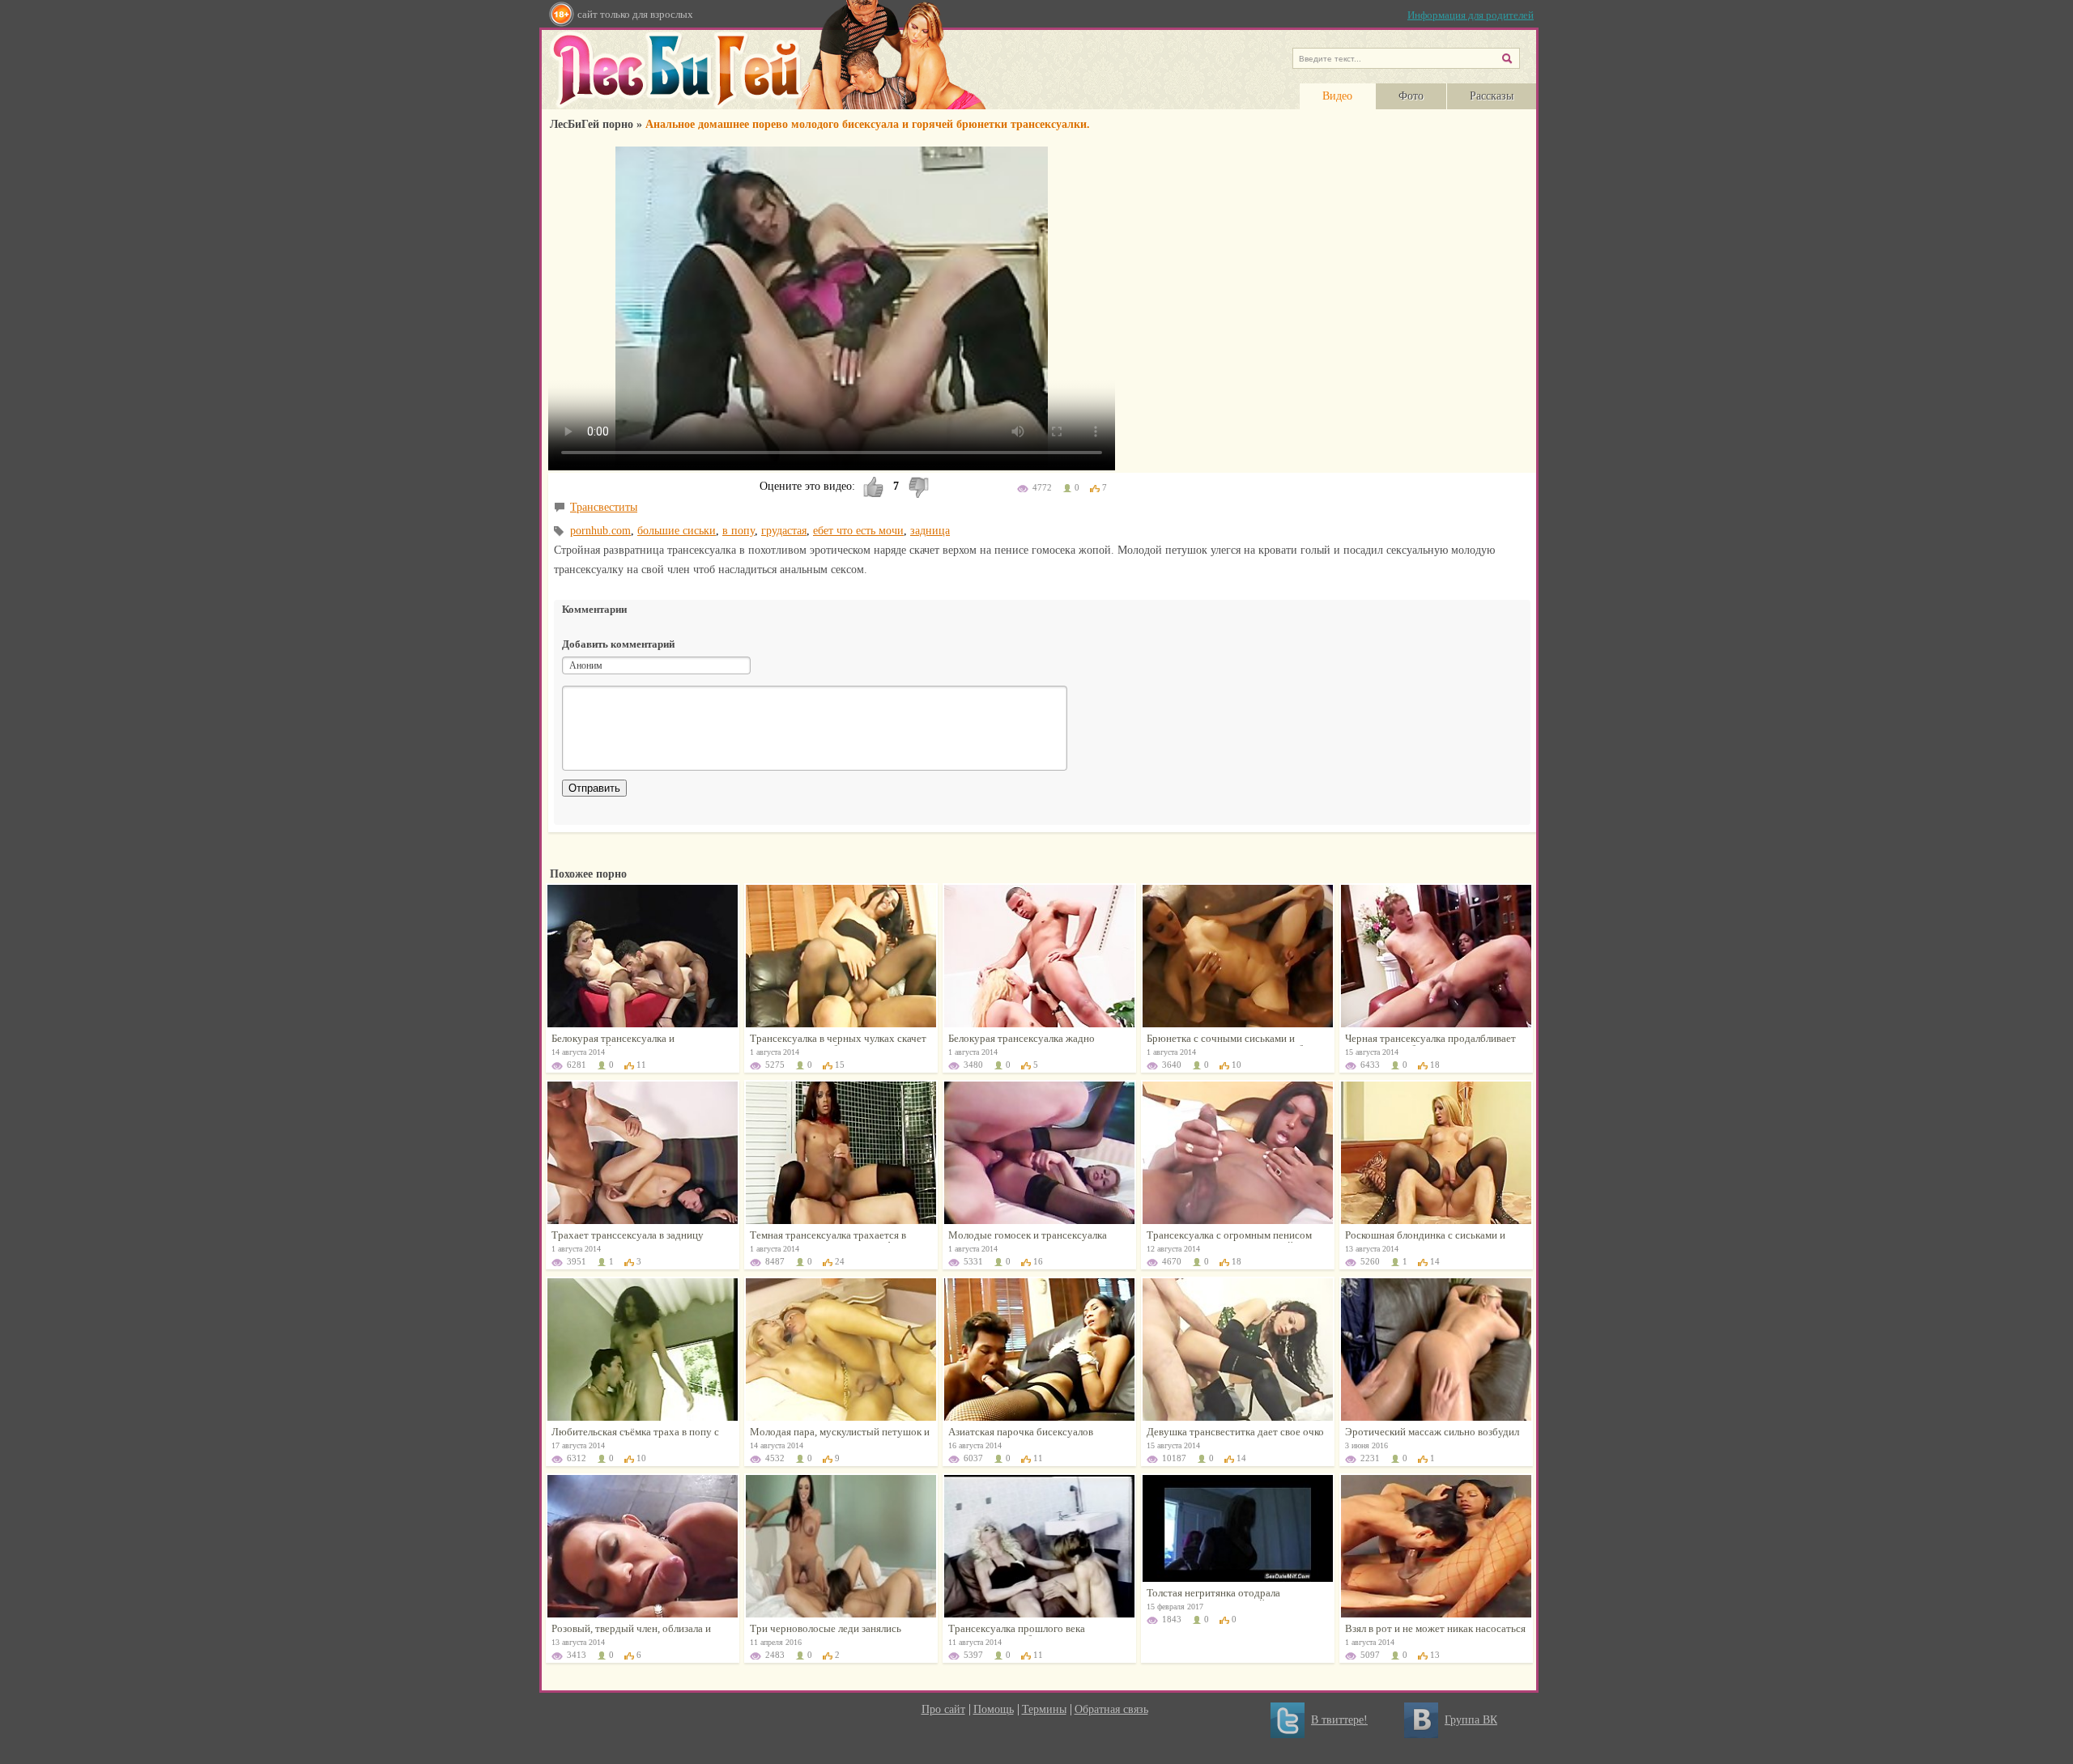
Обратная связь (1111, 1709)
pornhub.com (600, 531)
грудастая (784, 531)
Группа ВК (1471, 1720)
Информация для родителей (1471, 15)
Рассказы (1492, 96)
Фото (1411, 96)
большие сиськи (677, 531)
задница (930, 531)
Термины (1044, 1709)
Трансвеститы (604, 507)
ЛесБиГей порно (592, 124)
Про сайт (943, 1709)
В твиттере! (1339, 1720)
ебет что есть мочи (858, 531)
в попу (739, 531)
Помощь (994, 1709)
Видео (1337, 96)
